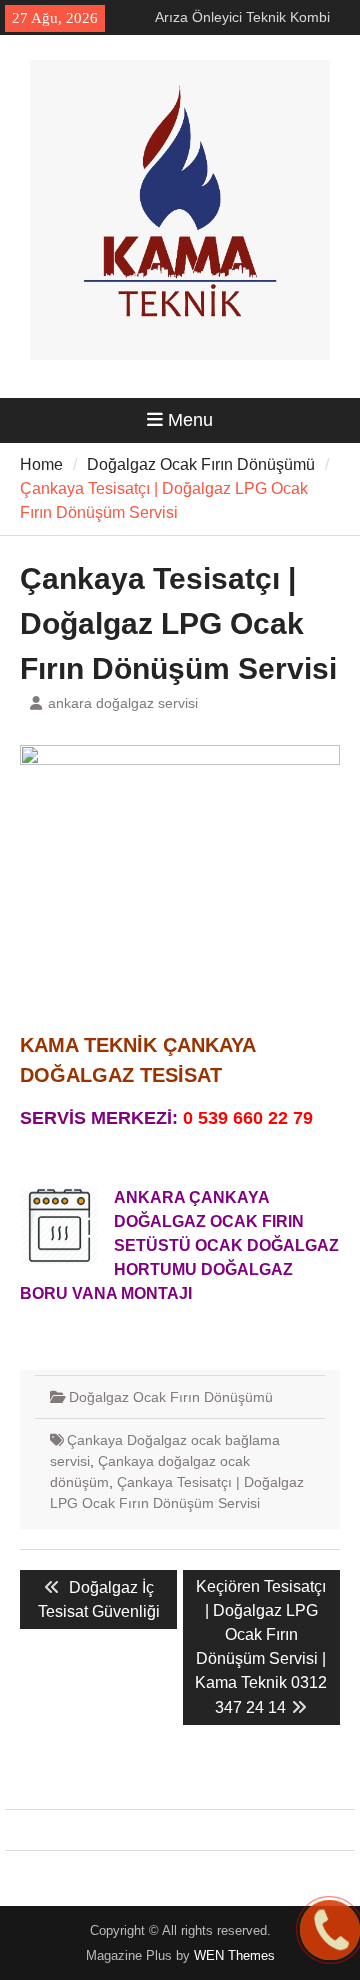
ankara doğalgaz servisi (123, 703)
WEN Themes (234, 1955)
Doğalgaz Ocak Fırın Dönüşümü (171, 1397)
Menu (190, 420)
